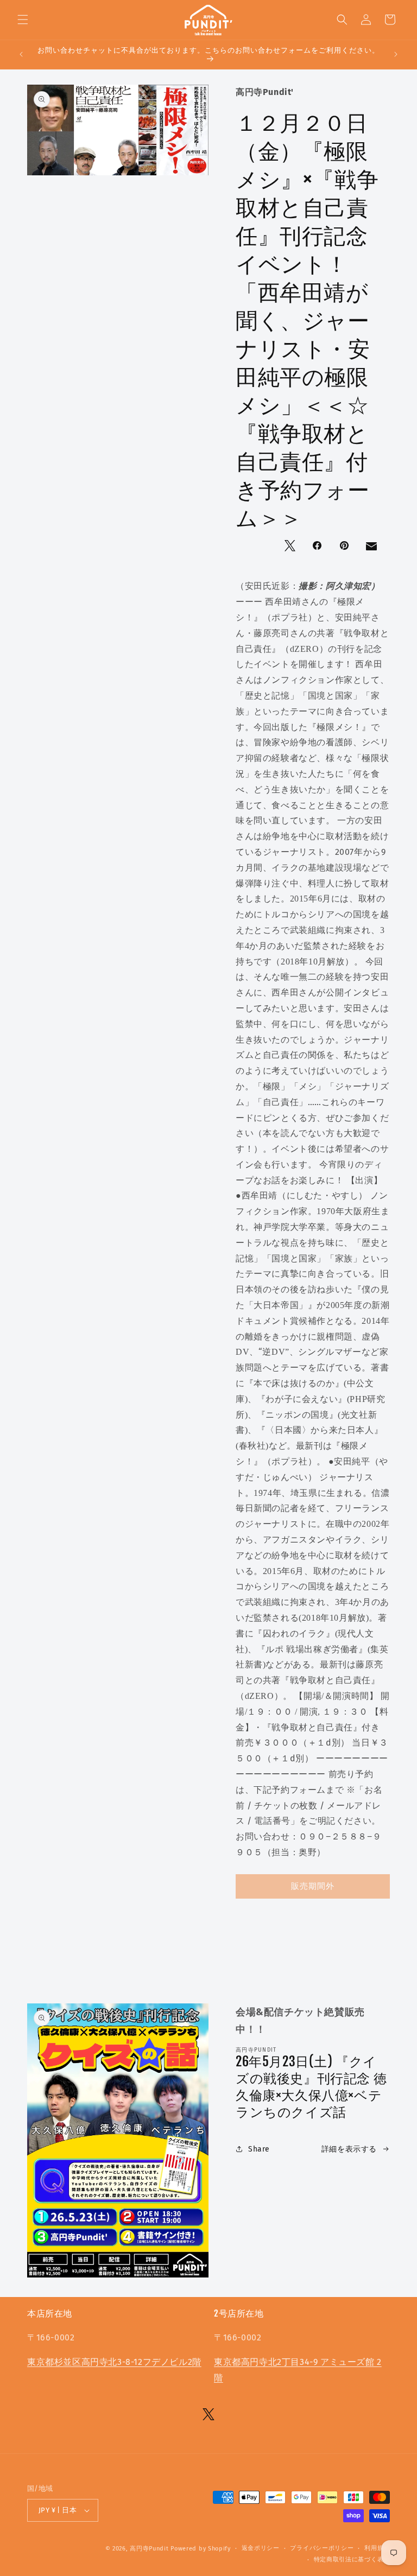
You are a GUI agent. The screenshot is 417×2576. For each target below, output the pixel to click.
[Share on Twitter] (291, 547)
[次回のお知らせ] (396, 54)
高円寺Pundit (149, 2549)
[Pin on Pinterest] (345, 547)
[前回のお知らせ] (21, 54)
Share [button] (259, 2149)
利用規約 (377, 2548)
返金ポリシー (261, 2548)
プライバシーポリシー (322, 2548)
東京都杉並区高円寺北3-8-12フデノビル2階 (114, 2362)
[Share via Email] (372, 549)
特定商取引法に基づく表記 (352, 2559)
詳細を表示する (349, 2149)
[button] (23, 20)
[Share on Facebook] (318, 547)
